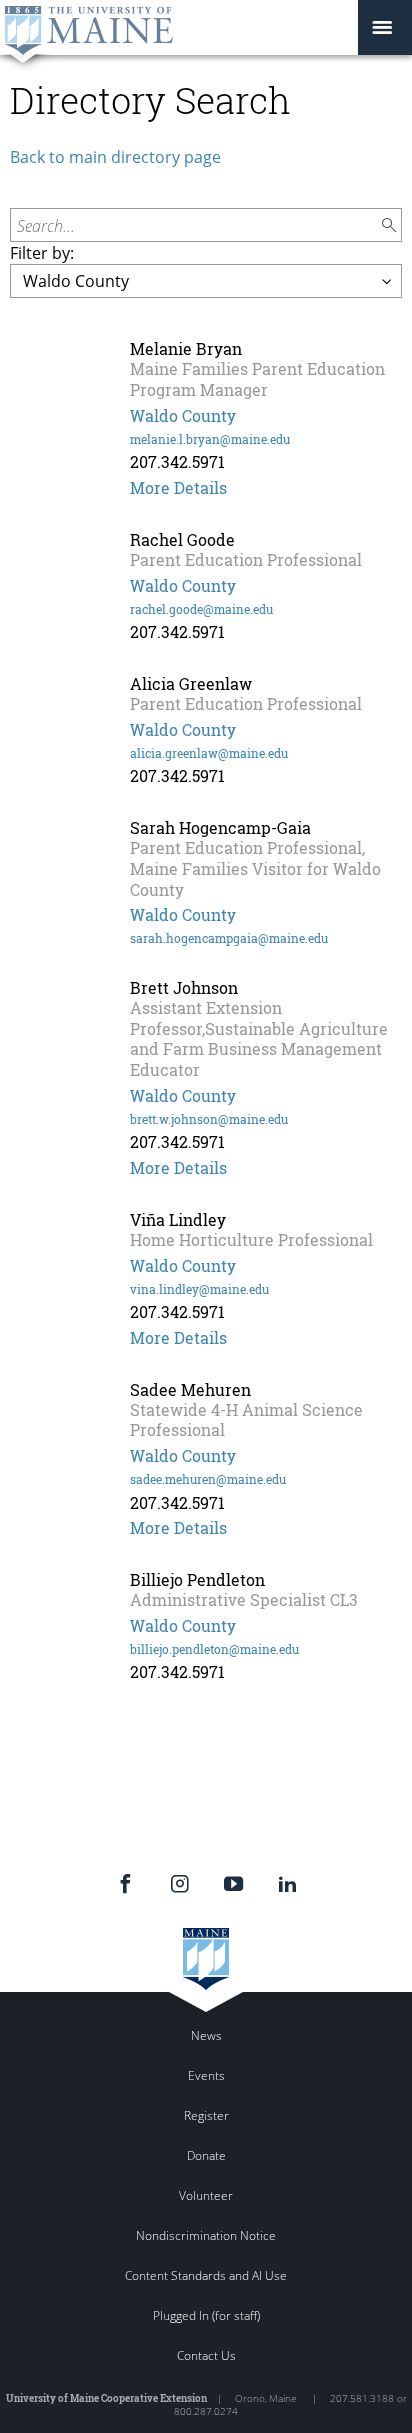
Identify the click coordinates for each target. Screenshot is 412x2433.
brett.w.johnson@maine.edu (209, 1119)
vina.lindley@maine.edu (199, 1289)
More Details (178, 487)
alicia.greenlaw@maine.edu (209, 753)
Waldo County (183, 415)
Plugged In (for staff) (206, 2315)
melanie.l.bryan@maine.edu (210, 439)
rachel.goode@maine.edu (201, 609)
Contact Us (206, 2355)
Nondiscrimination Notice (206, 2235)
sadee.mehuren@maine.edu (208, 1479)
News (206, 2035)
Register (206, 2115)
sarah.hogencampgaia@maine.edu (229, 938)
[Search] (390, 225)
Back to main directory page (115, 157)
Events (206, 2075)
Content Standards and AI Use (206, 2275)
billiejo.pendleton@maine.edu (214, 1649)
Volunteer (206, 2195)
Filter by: (42, 253)
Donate (206, 2155)
